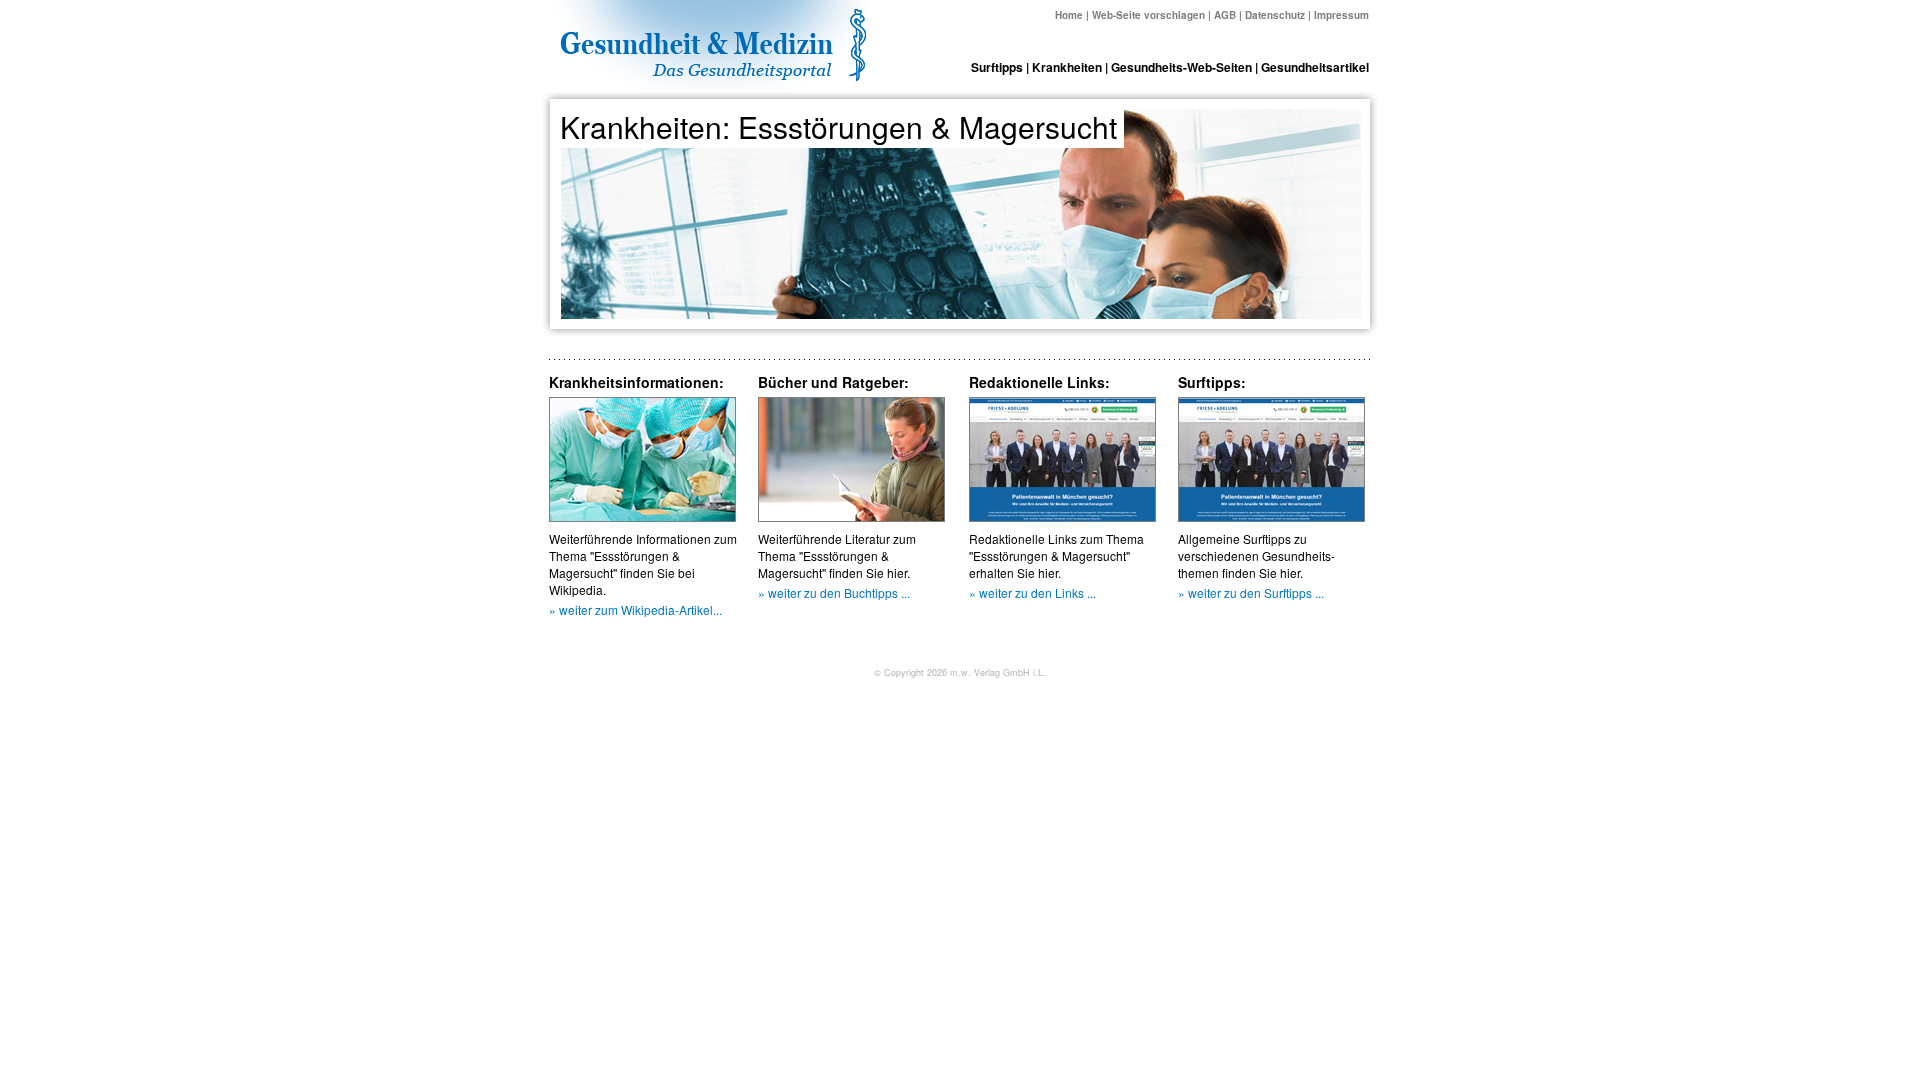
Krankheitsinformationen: (636, 382)
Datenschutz (1275, 15)
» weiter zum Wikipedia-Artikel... (635, 609)
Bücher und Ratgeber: (833, 382)
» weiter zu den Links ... (1032, 592)
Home (1069, 15)
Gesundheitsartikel (1315, 67)
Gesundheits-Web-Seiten (1181, 67)
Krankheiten (1067, 67)
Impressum (1341, 15)
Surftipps (997, 67)
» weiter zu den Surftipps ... (1251, 592)
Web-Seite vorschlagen (1148, 15)
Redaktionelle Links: (1039, 382)
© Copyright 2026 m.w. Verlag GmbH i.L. (960, 672)
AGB (1225, 15)
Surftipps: (1212, 382)
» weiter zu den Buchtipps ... (834, 592)
